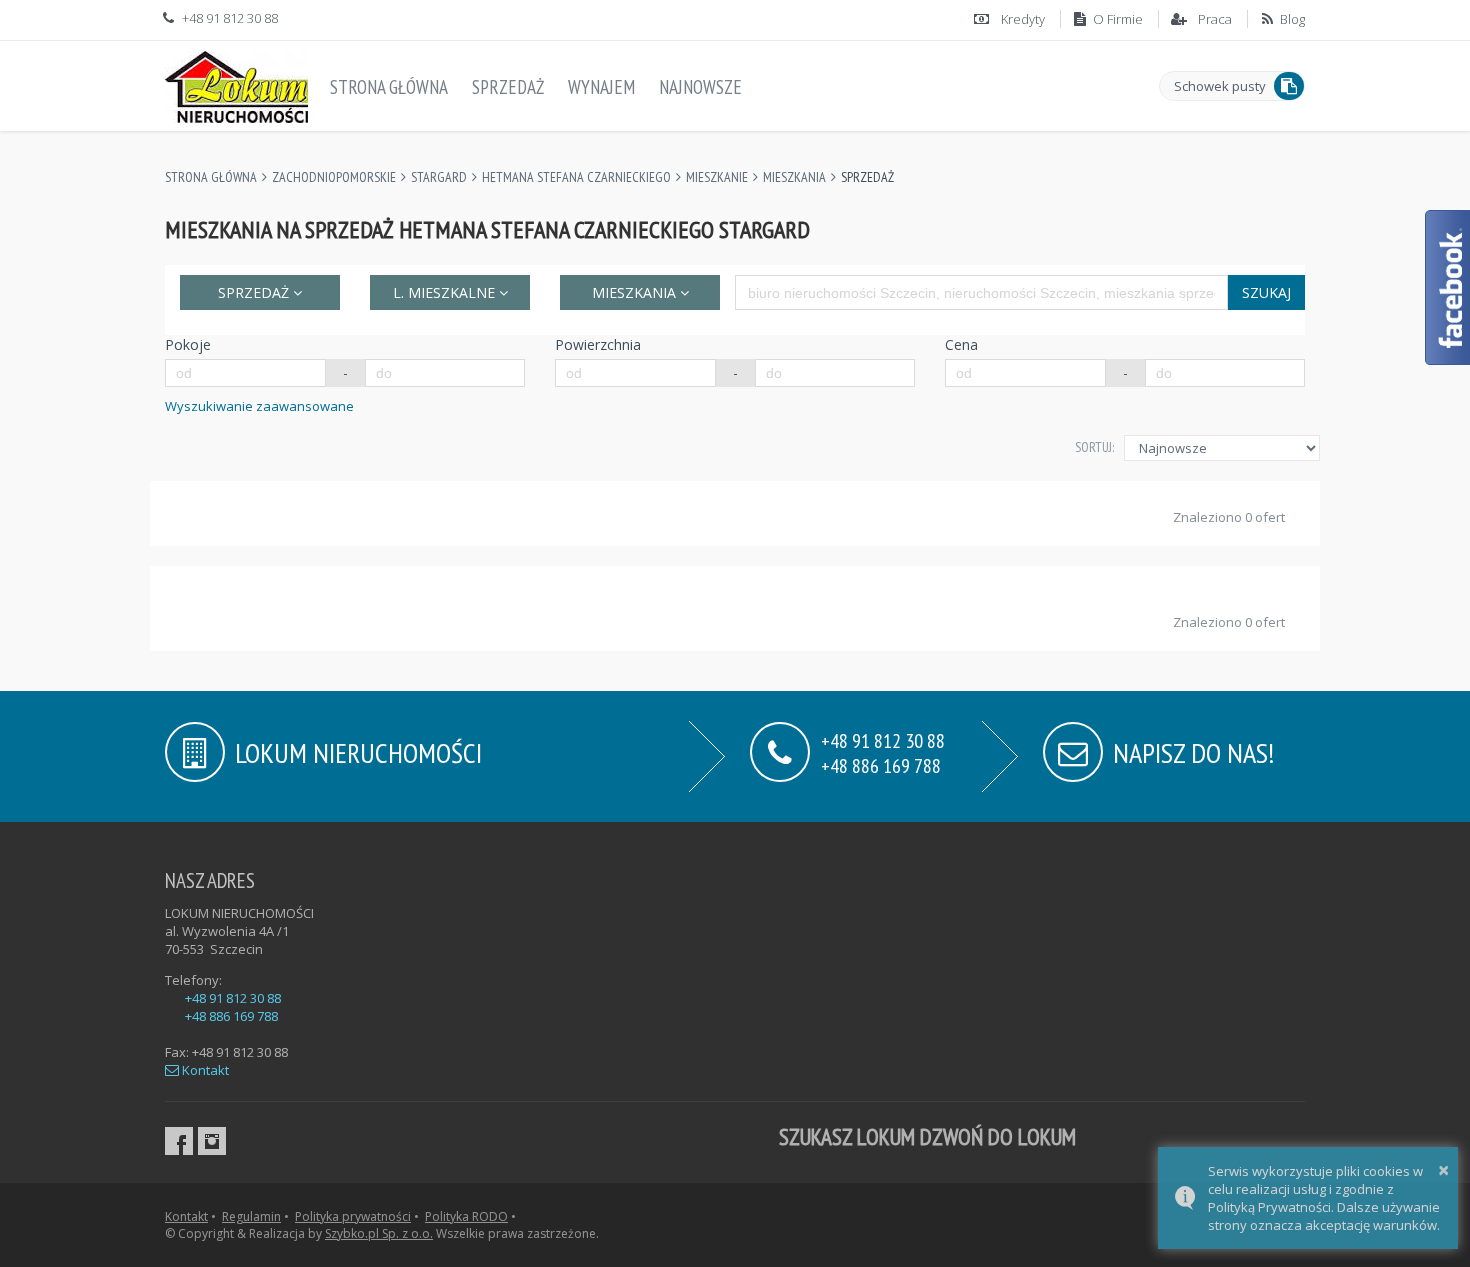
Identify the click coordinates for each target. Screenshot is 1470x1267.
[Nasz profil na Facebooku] (179, 1141)
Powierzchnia (598, 344)
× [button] (1443, 1169)
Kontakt (204, 1070)
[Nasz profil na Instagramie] (212, 1141)
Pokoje (188, 344)
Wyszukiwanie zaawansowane (259, 406)
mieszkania (636, 292)
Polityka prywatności (353, 1216)
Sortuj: (1094, 447)
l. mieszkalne (446, 292)
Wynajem (601, 87)
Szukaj (1266, 292)
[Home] (236, 83)
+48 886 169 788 (881, 764)
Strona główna (389, 87)
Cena (961, 344)
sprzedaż (255, 292)
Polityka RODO (466, 1216)
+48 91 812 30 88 (233, 998)
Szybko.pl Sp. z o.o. (379, 1233)
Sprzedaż (508, 87)
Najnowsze (700, 87)
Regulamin (251, 1216)
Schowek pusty (1220, 86)
